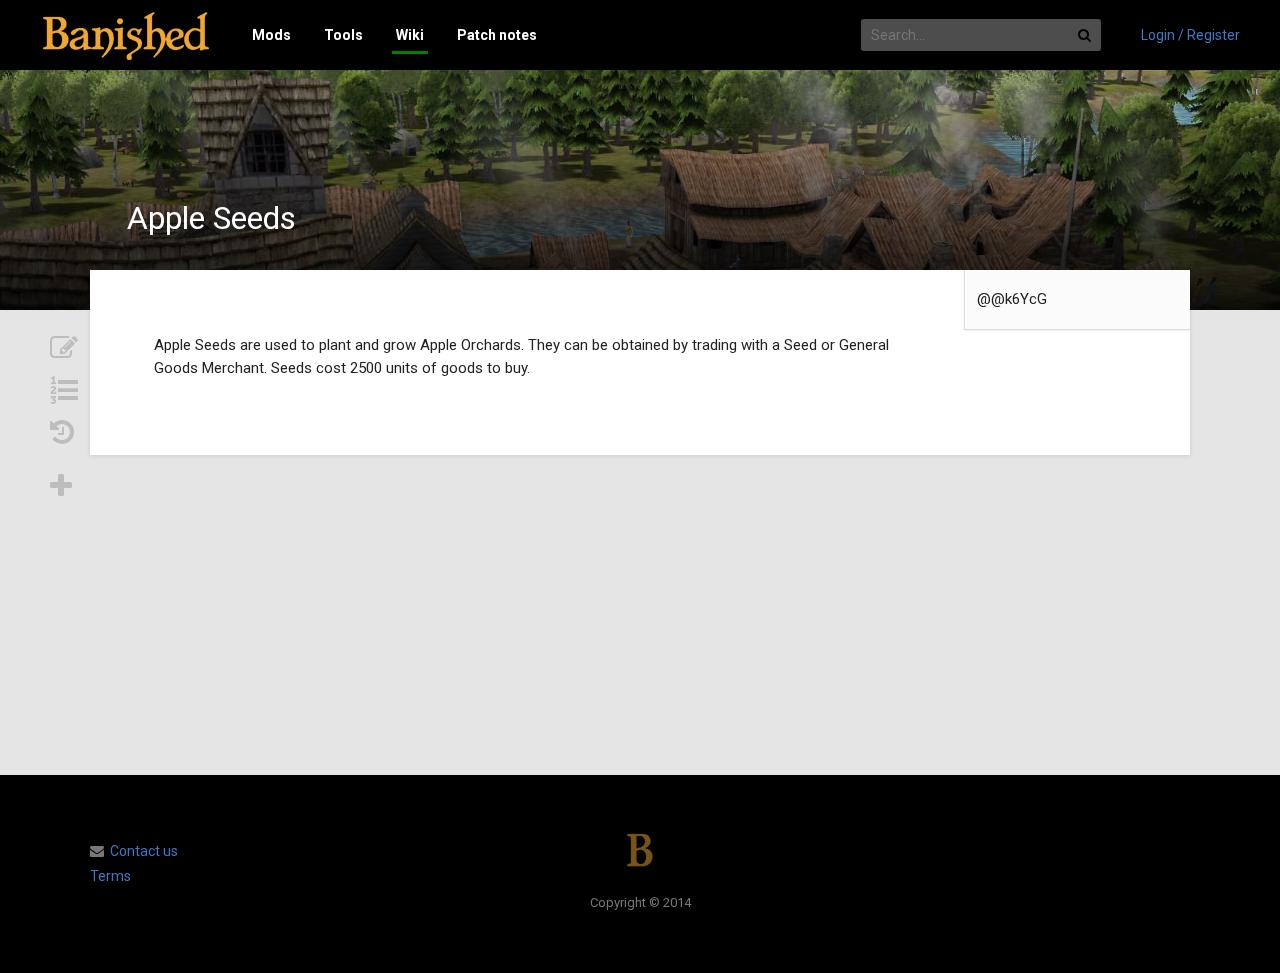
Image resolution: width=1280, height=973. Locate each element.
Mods (271, 35)
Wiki (410, 35)
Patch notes (497, 35)
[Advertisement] (640, 615)
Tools (343, 35)
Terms (110, 876)
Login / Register (1190, 35)
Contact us (144, 851)
